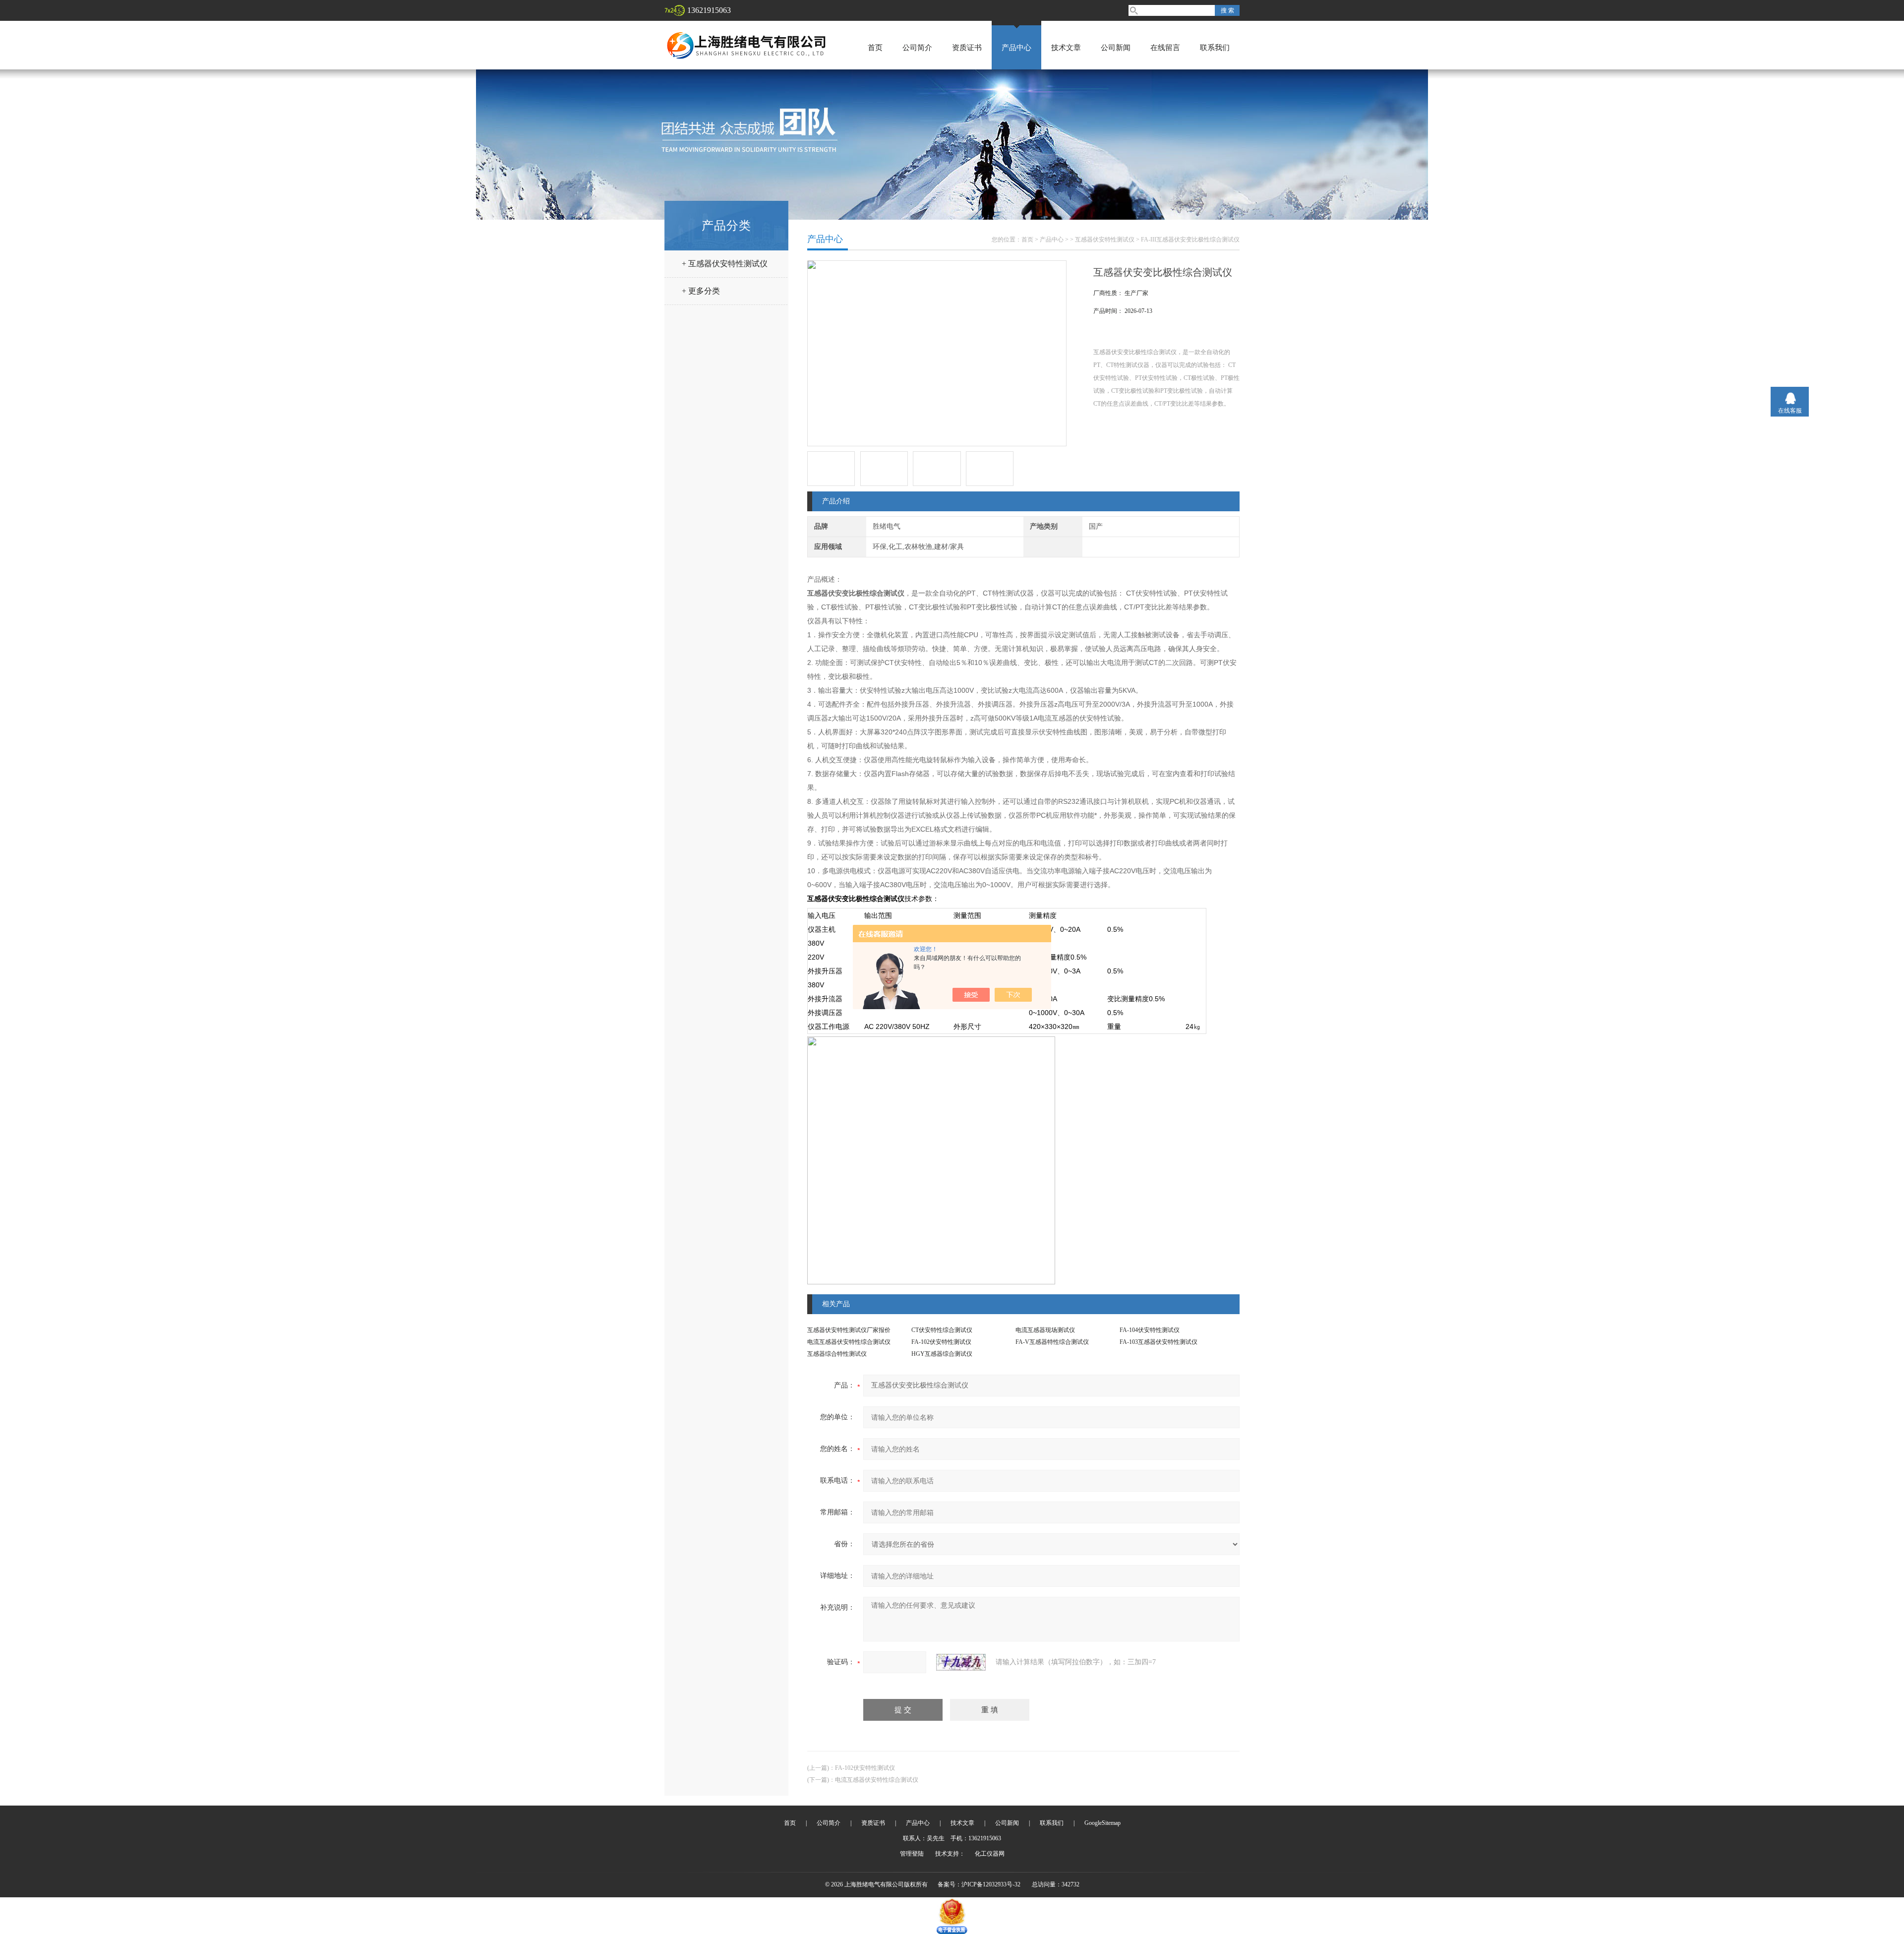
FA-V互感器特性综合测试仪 (1052, 1342)
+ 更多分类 (701, 291)
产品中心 (1016, 48)
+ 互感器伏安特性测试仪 (725, 264)
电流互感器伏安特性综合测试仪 (849, 1342)
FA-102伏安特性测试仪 (941, 1342)
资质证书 (967, 48)
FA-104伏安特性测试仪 (1150, 1330)
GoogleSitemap (1102, 1823)
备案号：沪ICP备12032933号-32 (979, 1884)
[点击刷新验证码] (961, 1662)
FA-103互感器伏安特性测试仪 (1159, 1342)
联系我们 (1215, 48)
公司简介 (917, 48)
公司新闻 (1116, 48)
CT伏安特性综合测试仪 (942, 1330)
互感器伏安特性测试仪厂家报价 (849, 1330)
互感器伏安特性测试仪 (1105, 240)
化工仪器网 (990, 1854)
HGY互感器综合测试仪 (942, 1354)
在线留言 (1165, 48)
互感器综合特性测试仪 (837, 1354)
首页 (875, 48)
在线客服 (1790, 411)
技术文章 (1066, 48)
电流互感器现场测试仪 (1045, 1330)
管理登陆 (912, 1854)
